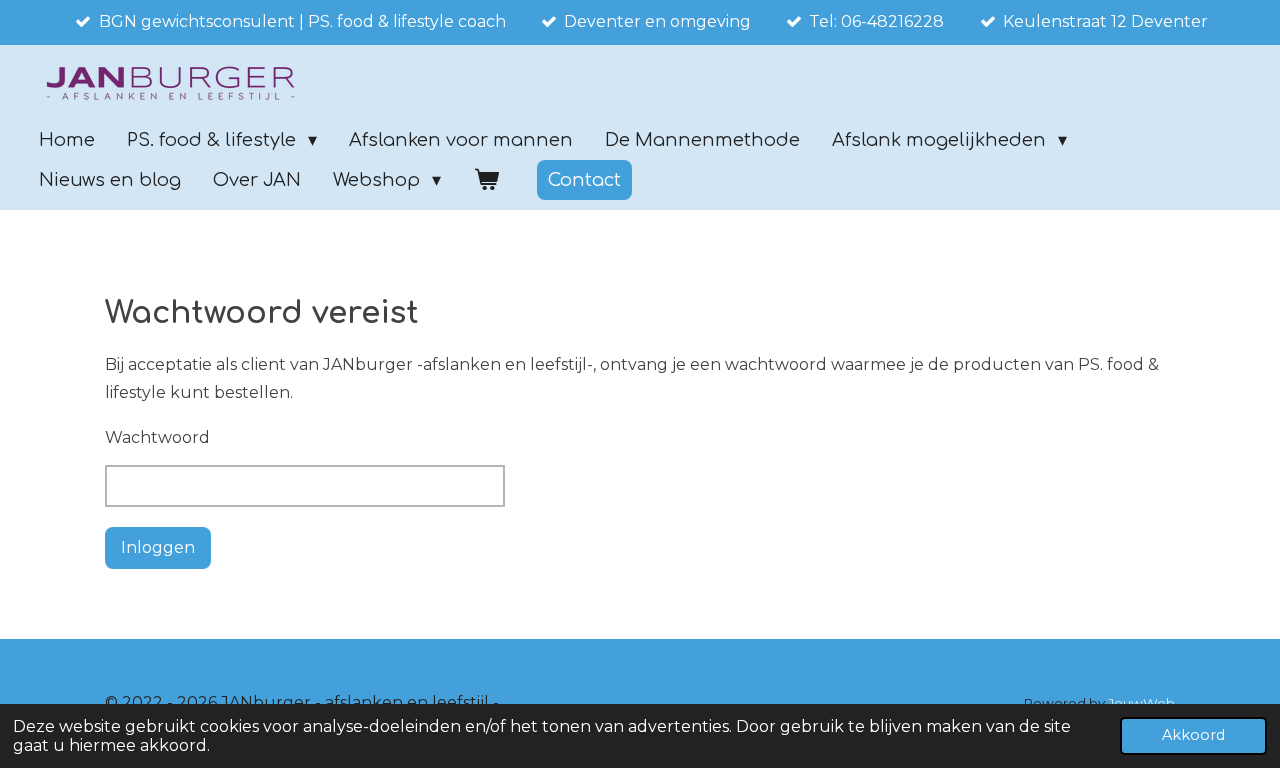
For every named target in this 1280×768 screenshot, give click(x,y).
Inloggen (158, 547)
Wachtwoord (157, 437)
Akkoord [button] (1193, 735)
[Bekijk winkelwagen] (485, 180)
